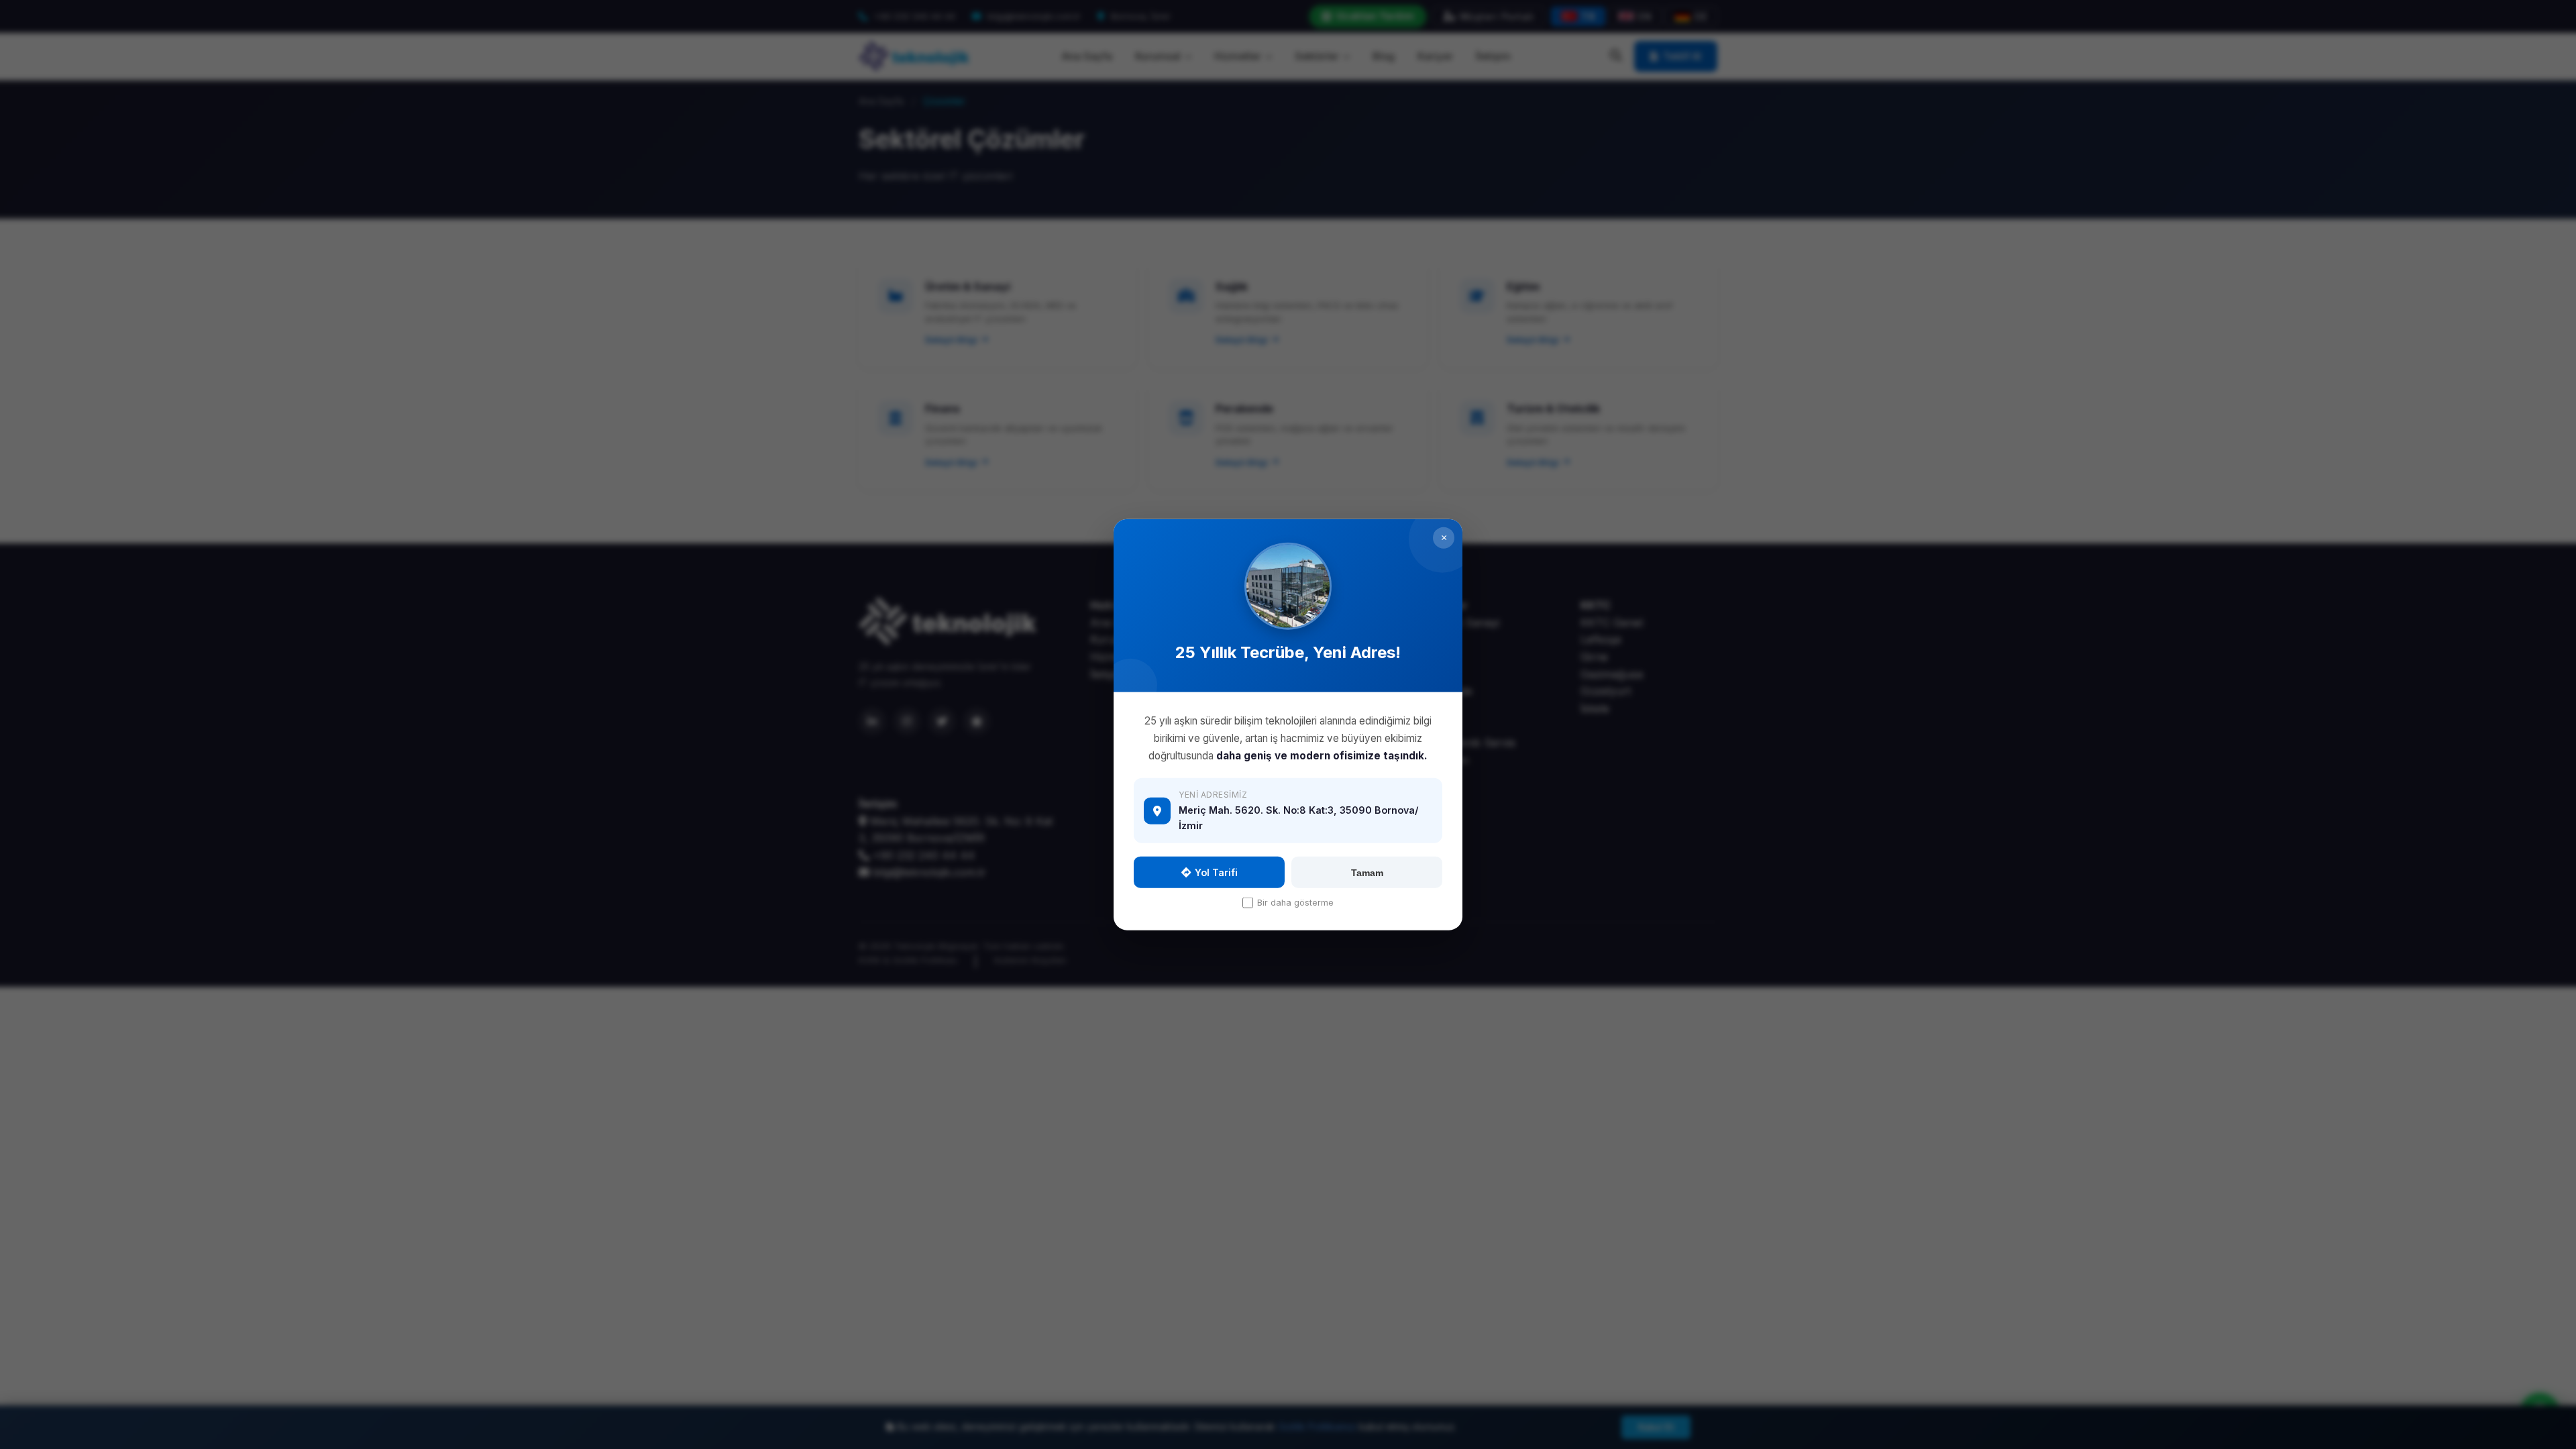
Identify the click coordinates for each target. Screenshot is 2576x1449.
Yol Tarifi (1216, 872)
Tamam (1367, 872)
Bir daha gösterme (1295, 903)
